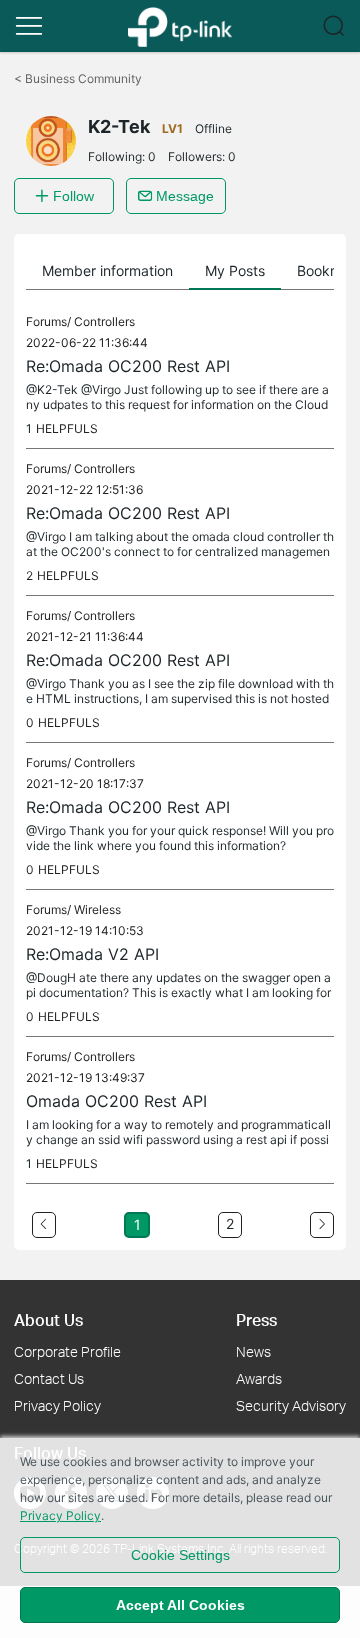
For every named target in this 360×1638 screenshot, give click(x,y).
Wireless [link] (97, 909)
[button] (29, 26)
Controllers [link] (104, 321)
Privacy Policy (57, 1405)
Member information (107, 270)
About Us (48, 1319)
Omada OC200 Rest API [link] (116, 1101)
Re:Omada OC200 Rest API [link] (128, 366)
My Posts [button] (235, 270)
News (253, 1351)
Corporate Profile (67, 1351)
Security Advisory (291, 1405)
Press (256, 1319)
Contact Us (49, 1378)
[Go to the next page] (322, 1225)
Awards (259, 1378)
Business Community (78, 78)
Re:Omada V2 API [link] (92, 954)
